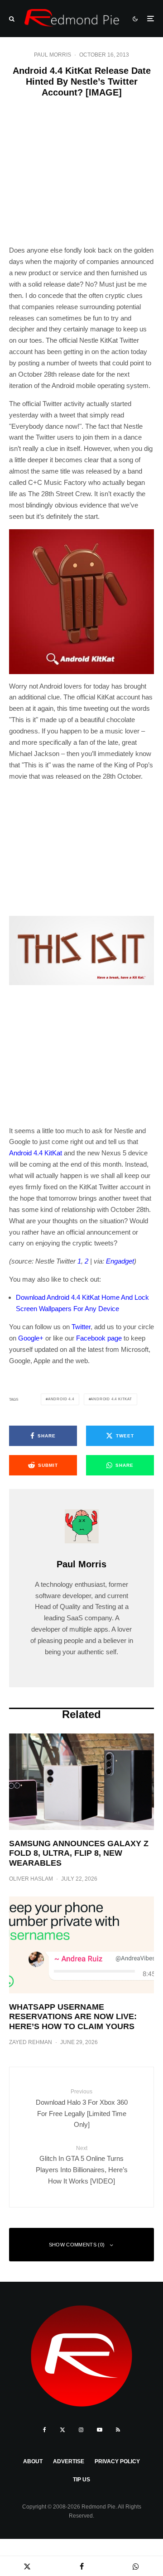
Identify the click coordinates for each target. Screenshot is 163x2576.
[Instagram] (81, 2430)
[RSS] (118, 2430)
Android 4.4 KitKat (36, 1153)
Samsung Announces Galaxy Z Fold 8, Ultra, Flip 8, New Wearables (79, 1853)
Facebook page (99, 1338)
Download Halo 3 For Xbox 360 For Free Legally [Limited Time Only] (82, 2108)
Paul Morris (53, 55)
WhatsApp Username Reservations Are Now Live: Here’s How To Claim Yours (73, 2017)
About (33, 2461)
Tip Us (81, 2480)
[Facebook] (45, 2430)
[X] (62, 2430)
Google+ (31, 1338)
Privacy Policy (117, 2461)
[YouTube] (100, 2430)
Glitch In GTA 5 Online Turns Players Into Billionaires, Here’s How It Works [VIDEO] (82, 2165)
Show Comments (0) (77, 2245)
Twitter (81, 1327)
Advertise (69, 2461)
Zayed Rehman (31, 2042)
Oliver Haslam (31, 1879)
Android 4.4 (61, 1399)
